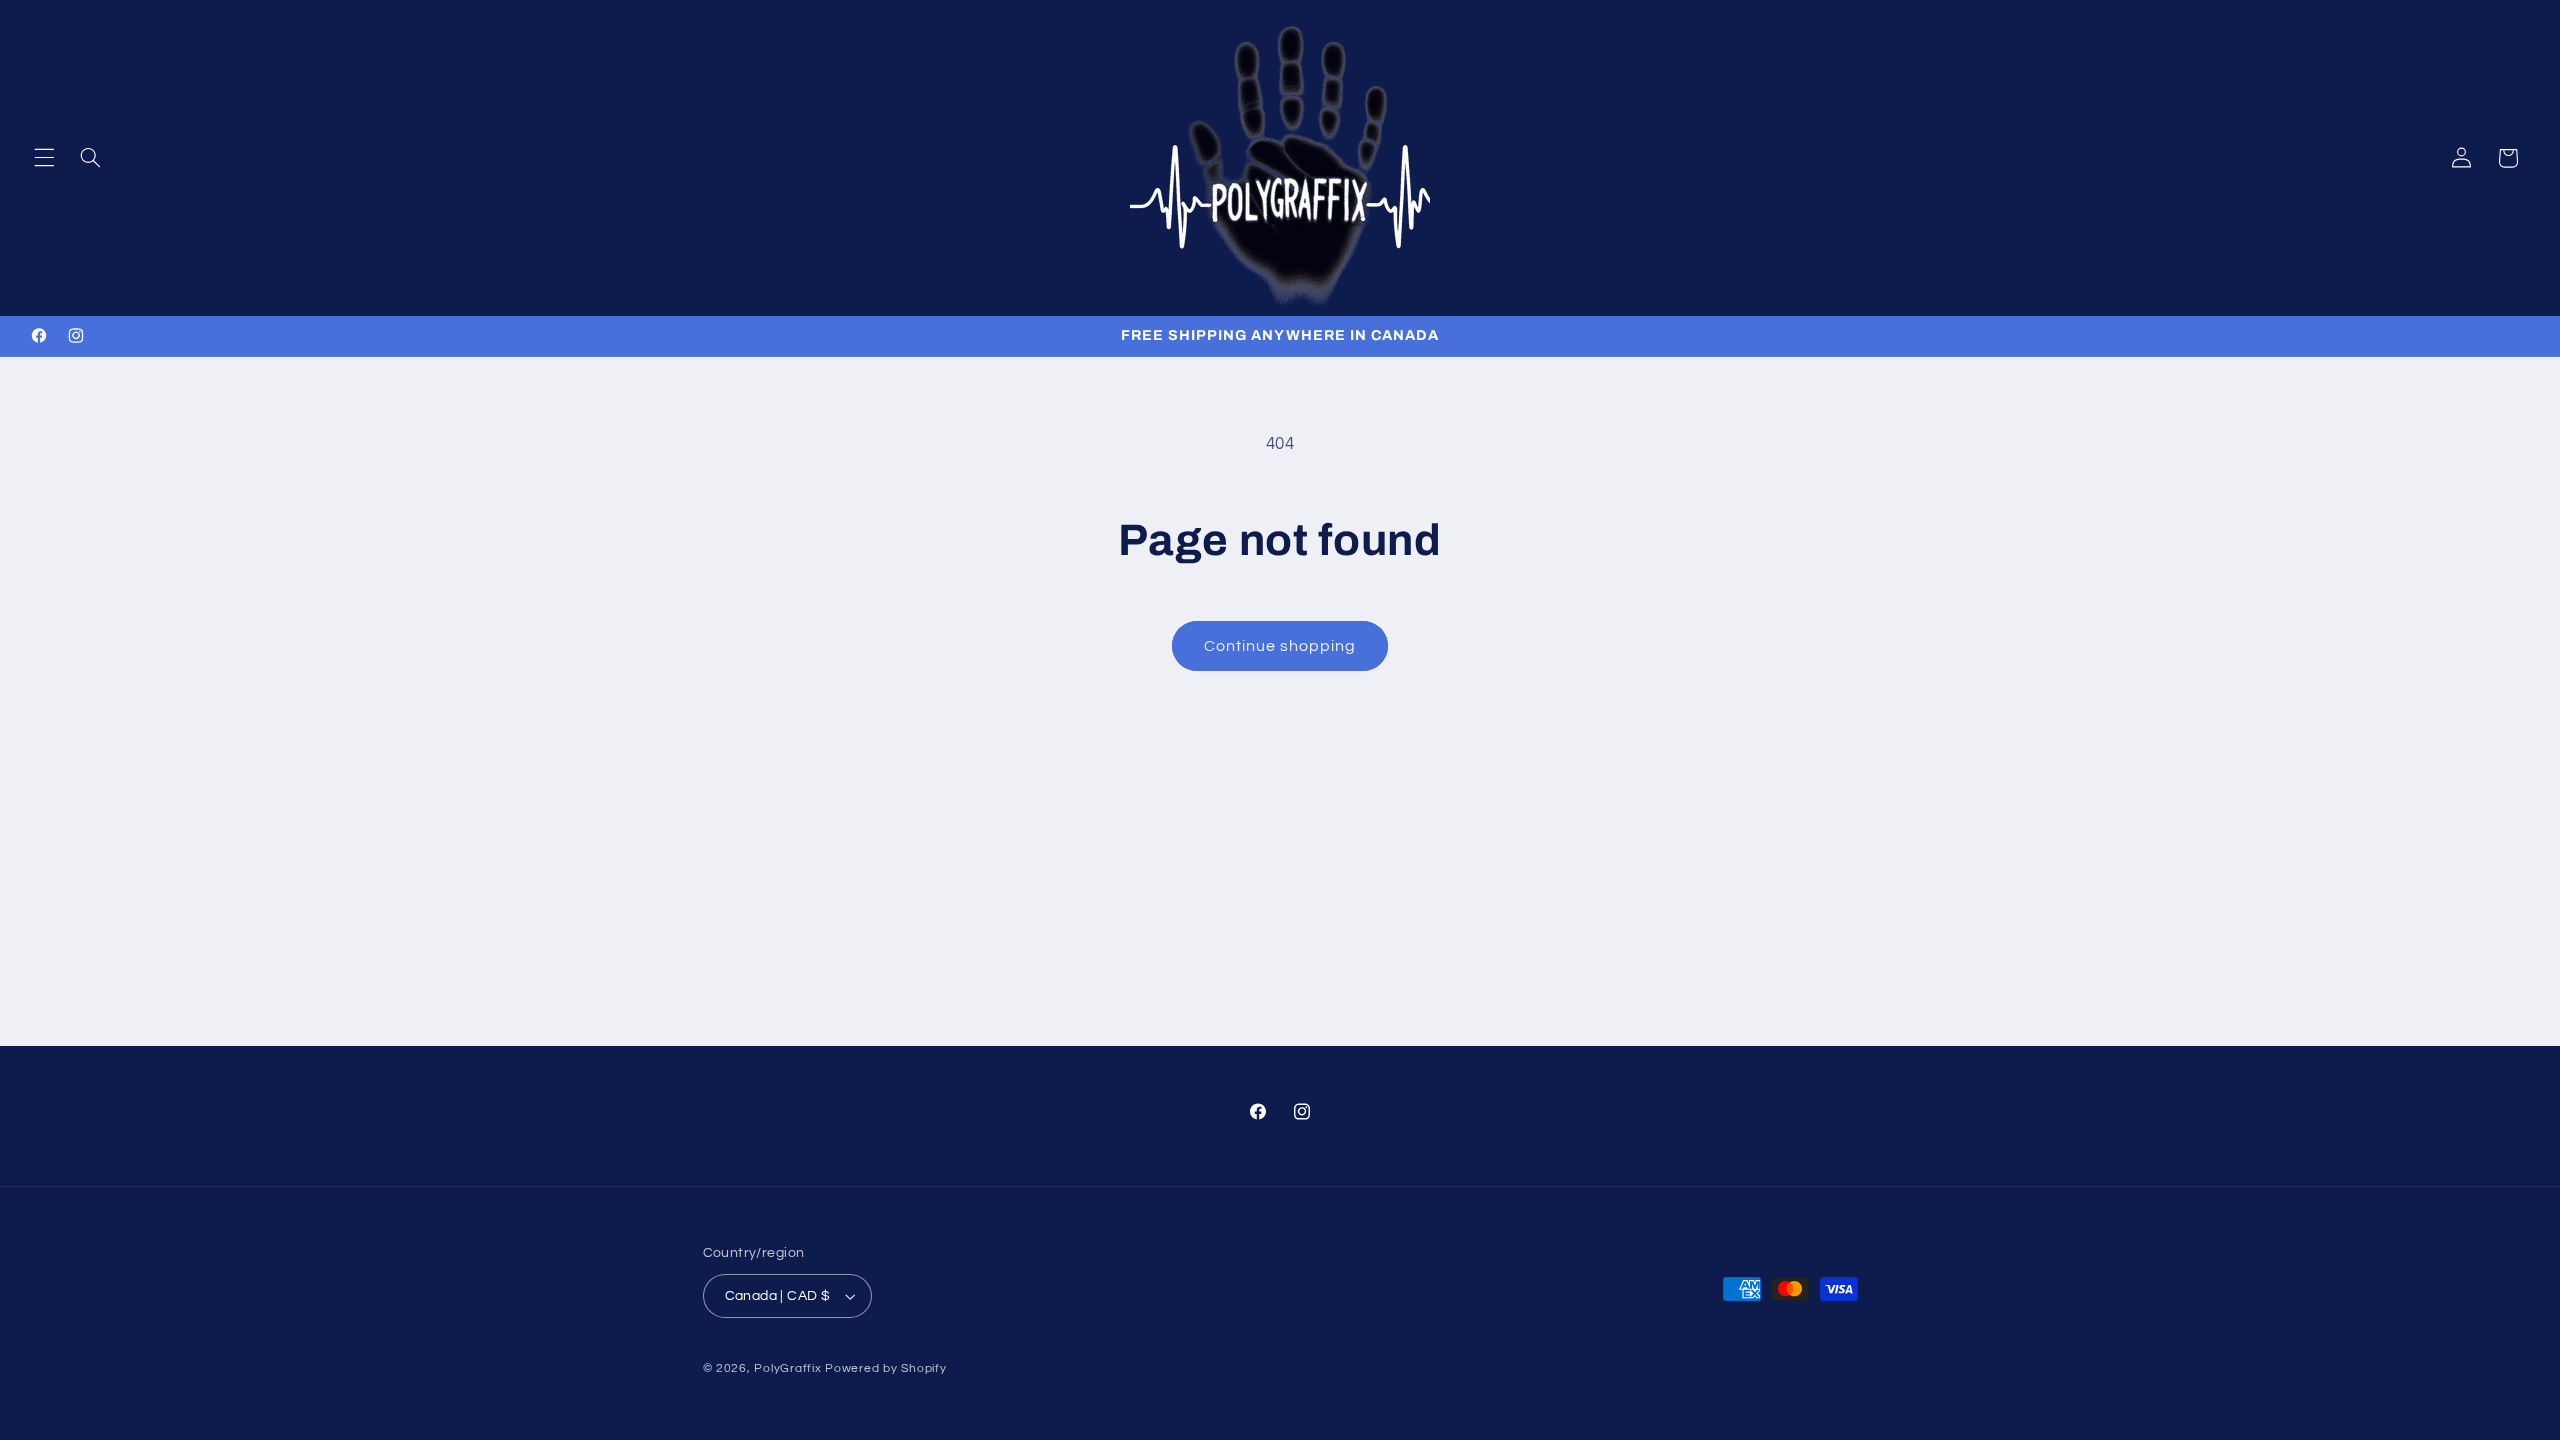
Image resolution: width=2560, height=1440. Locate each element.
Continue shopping (1280, 646)
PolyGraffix (787, 1368)
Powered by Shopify (885, 1368)
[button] (44, 158)
